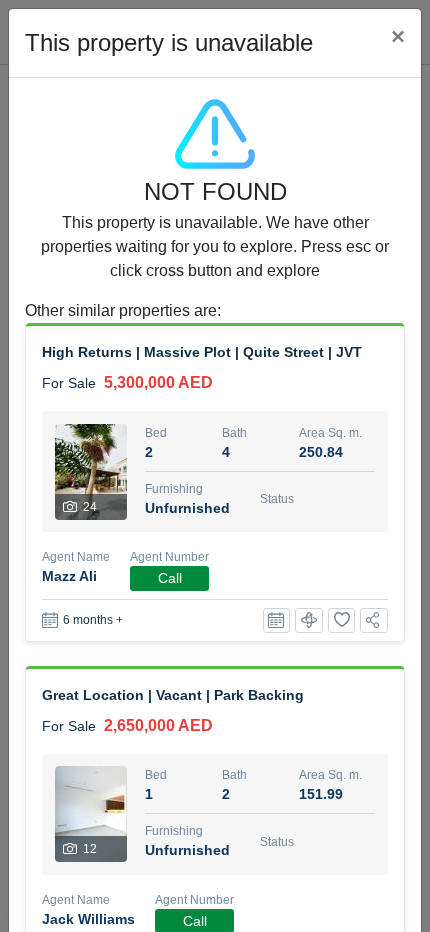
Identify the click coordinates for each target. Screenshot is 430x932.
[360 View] (309, 620)
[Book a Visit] (277, 620)
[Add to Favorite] (342, 620)
